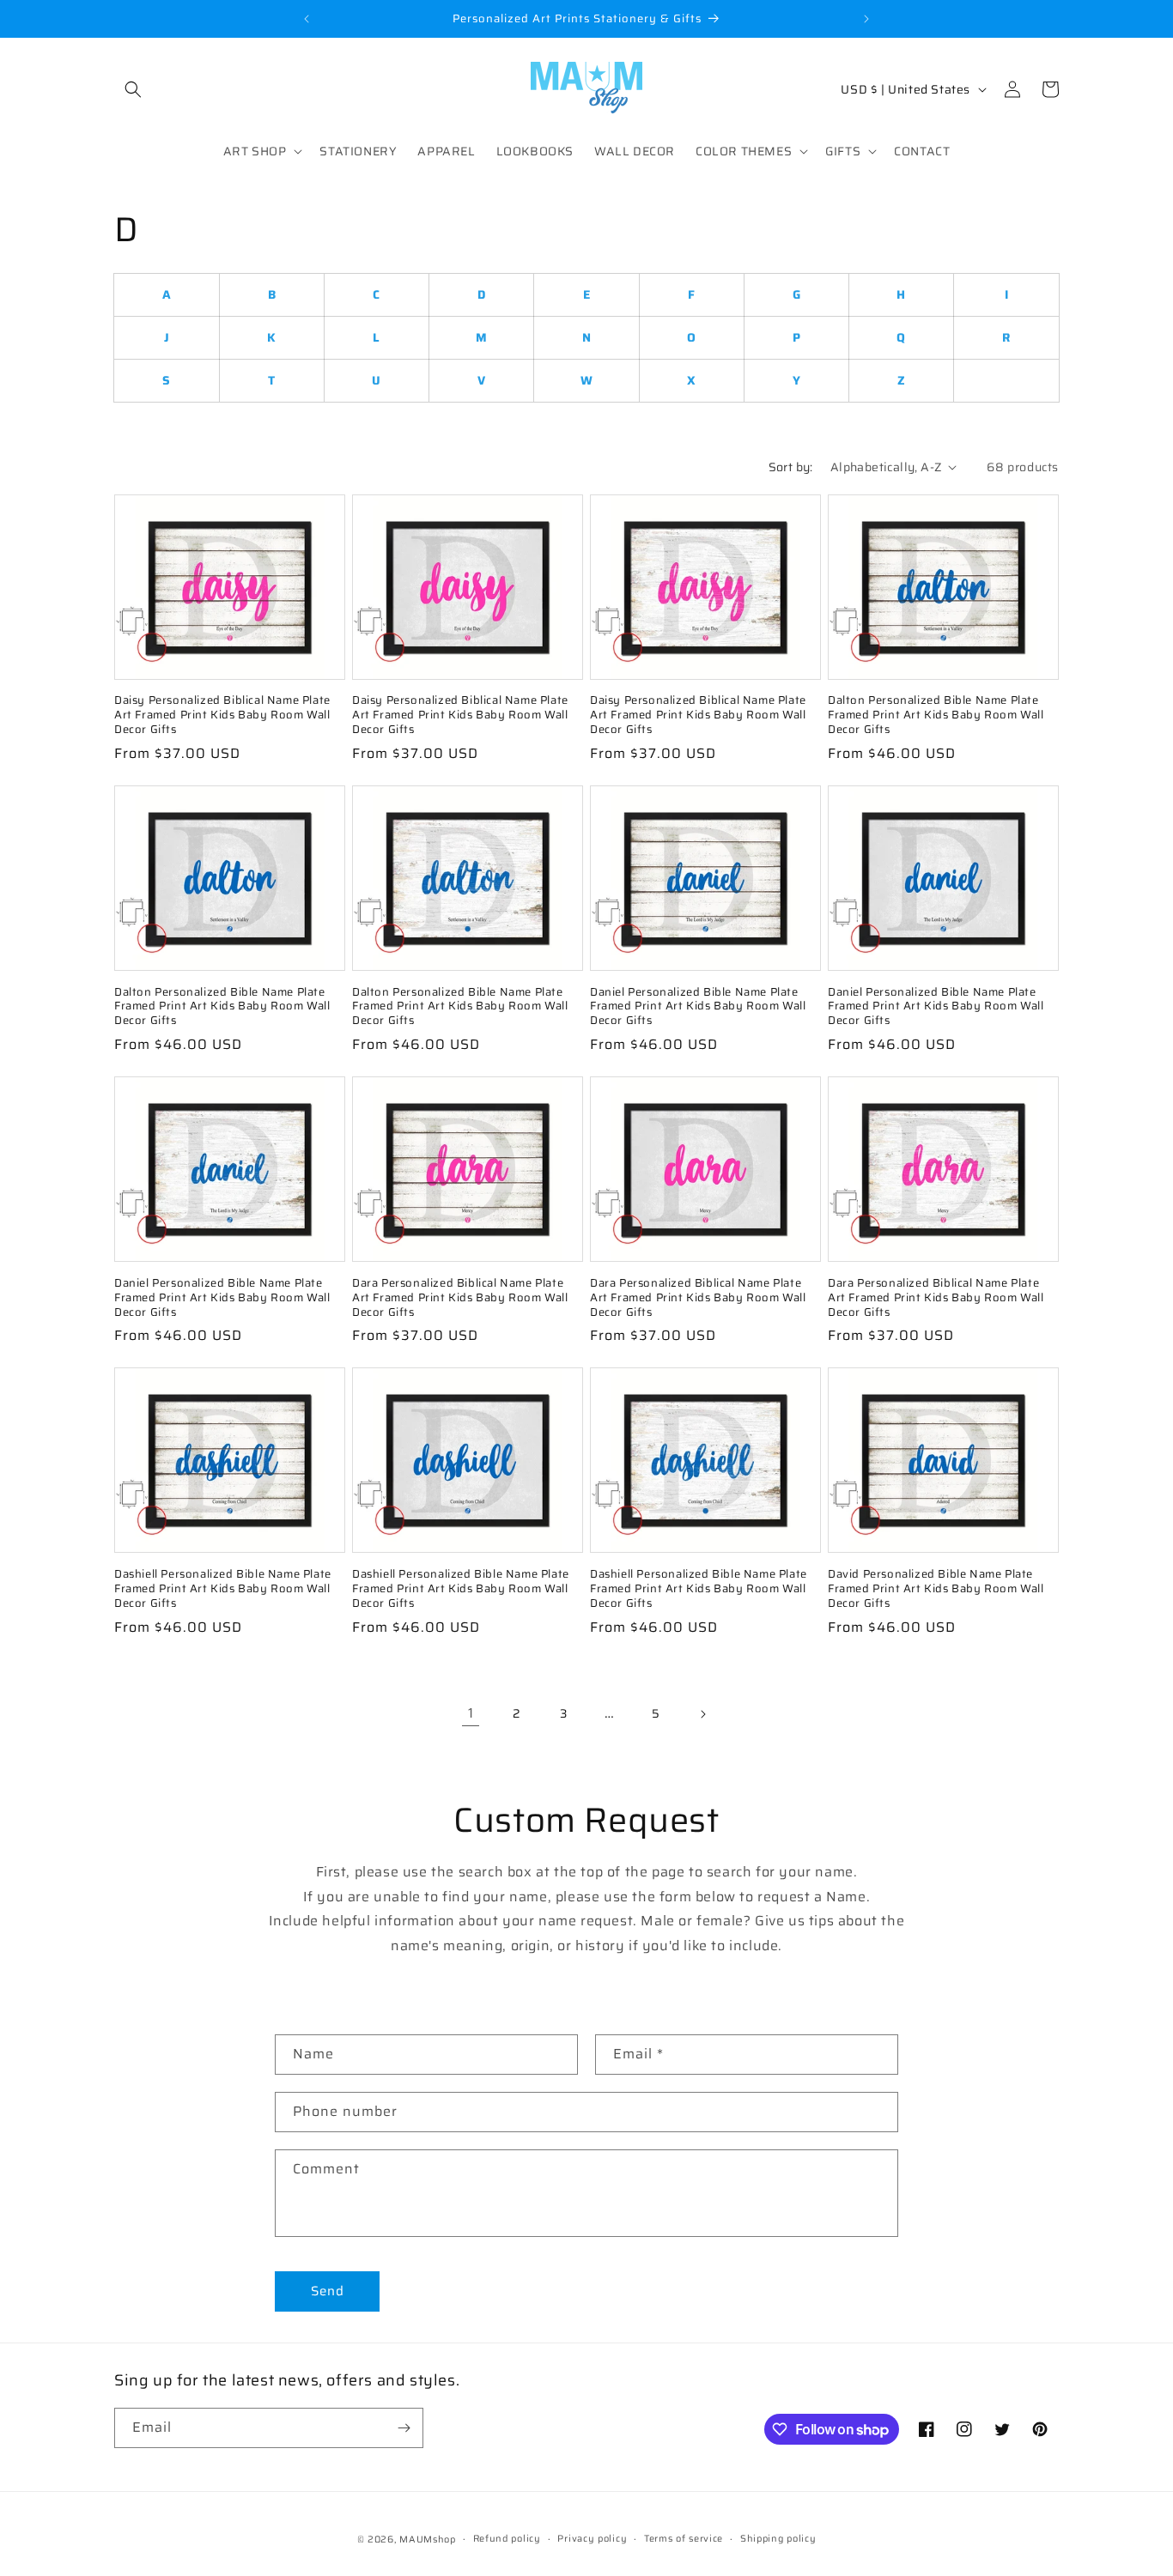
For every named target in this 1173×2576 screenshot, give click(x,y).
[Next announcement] (866, 19)
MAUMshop (428, 2540)
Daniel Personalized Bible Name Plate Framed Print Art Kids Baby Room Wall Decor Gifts (698, 1007)
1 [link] (471, 1713)
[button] (133, 89)
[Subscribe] (404, 2428)
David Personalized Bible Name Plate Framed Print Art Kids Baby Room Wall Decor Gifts (936, 1589)
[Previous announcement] (307, 19)
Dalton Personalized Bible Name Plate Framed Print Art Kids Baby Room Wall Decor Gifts (936, 715)
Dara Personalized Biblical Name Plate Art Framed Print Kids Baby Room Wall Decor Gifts (460, 1298)
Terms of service (684, 2539)
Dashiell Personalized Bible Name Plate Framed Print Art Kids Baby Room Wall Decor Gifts (223, 1589)
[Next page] (702, 1714)
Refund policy (507, 2539)
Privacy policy (592, 2539)
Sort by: (791, 467)
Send (328, 2291)
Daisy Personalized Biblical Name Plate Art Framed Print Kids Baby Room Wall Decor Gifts (222, 715)
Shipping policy (778, 2539)
